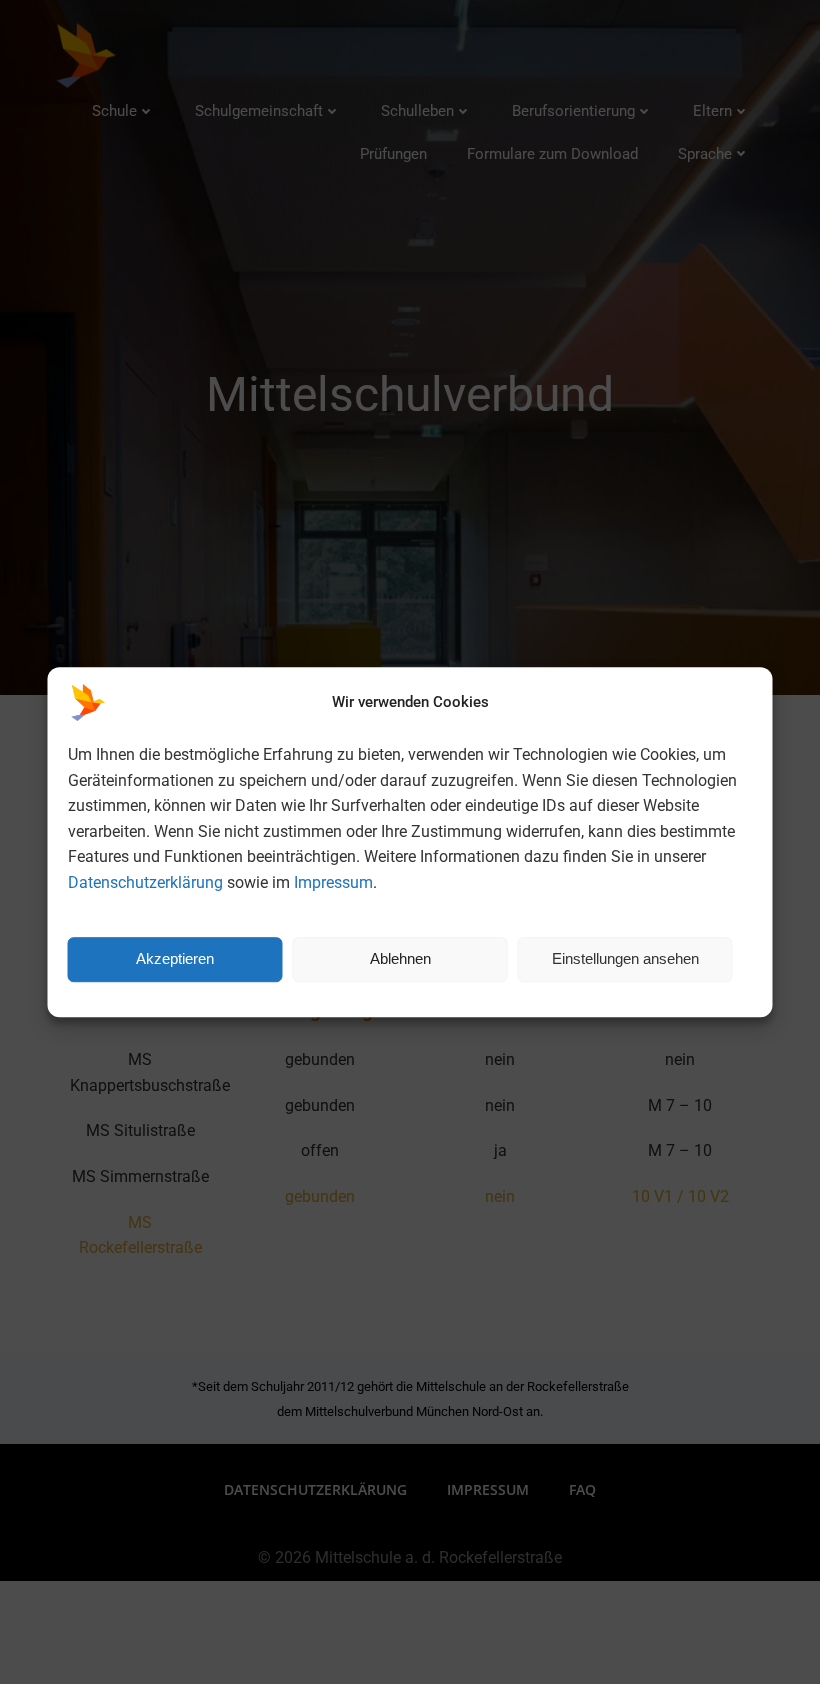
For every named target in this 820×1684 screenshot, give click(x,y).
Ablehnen (400, 958)
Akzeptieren (175, 958)
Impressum (333, 882)
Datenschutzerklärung (145, 882)
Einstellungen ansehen (625, 958)
